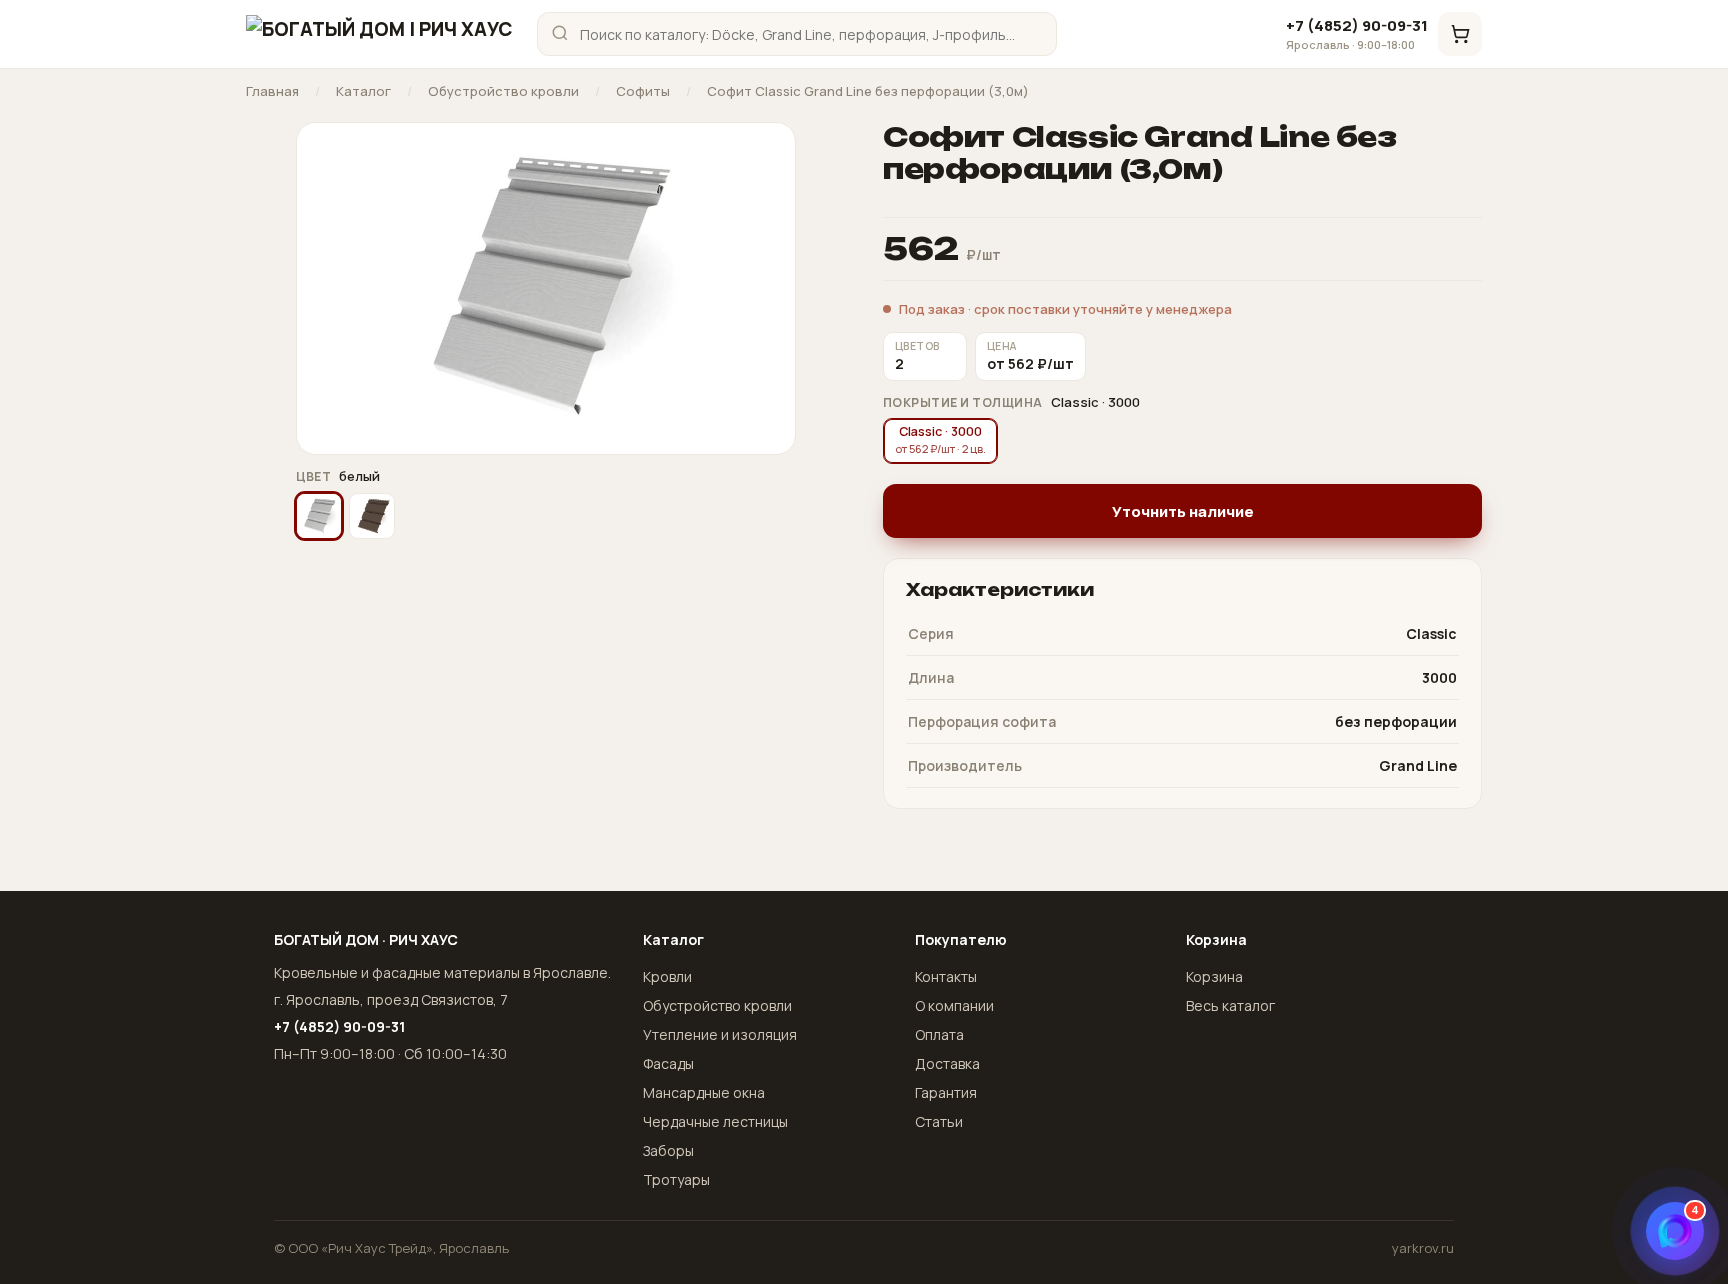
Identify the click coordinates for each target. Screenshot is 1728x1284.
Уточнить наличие (1183, 511)
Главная (272, 91)
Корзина (1214, 976)
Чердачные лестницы (715, 1121)
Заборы (668, 1150)
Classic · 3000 (940, 439)
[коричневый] (372, 516)
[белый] (319, 516)
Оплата (939, 1034)
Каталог (363, 91)
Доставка (947, 1063)
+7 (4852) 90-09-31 (1357, 34)
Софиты (643, 91)
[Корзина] (1460, 34)
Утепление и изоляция (720, 1034)
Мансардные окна (704, 1092)
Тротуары (676, 1179)
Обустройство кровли (503, 91)
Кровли (667, 976)
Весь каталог (1230, 1005)
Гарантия (946, 1092)
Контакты (946, 976)
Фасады (668, 1063)
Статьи (939, 1121)
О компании (954, 1005)
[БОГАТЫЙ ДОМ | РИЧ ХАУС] (379, 34)
